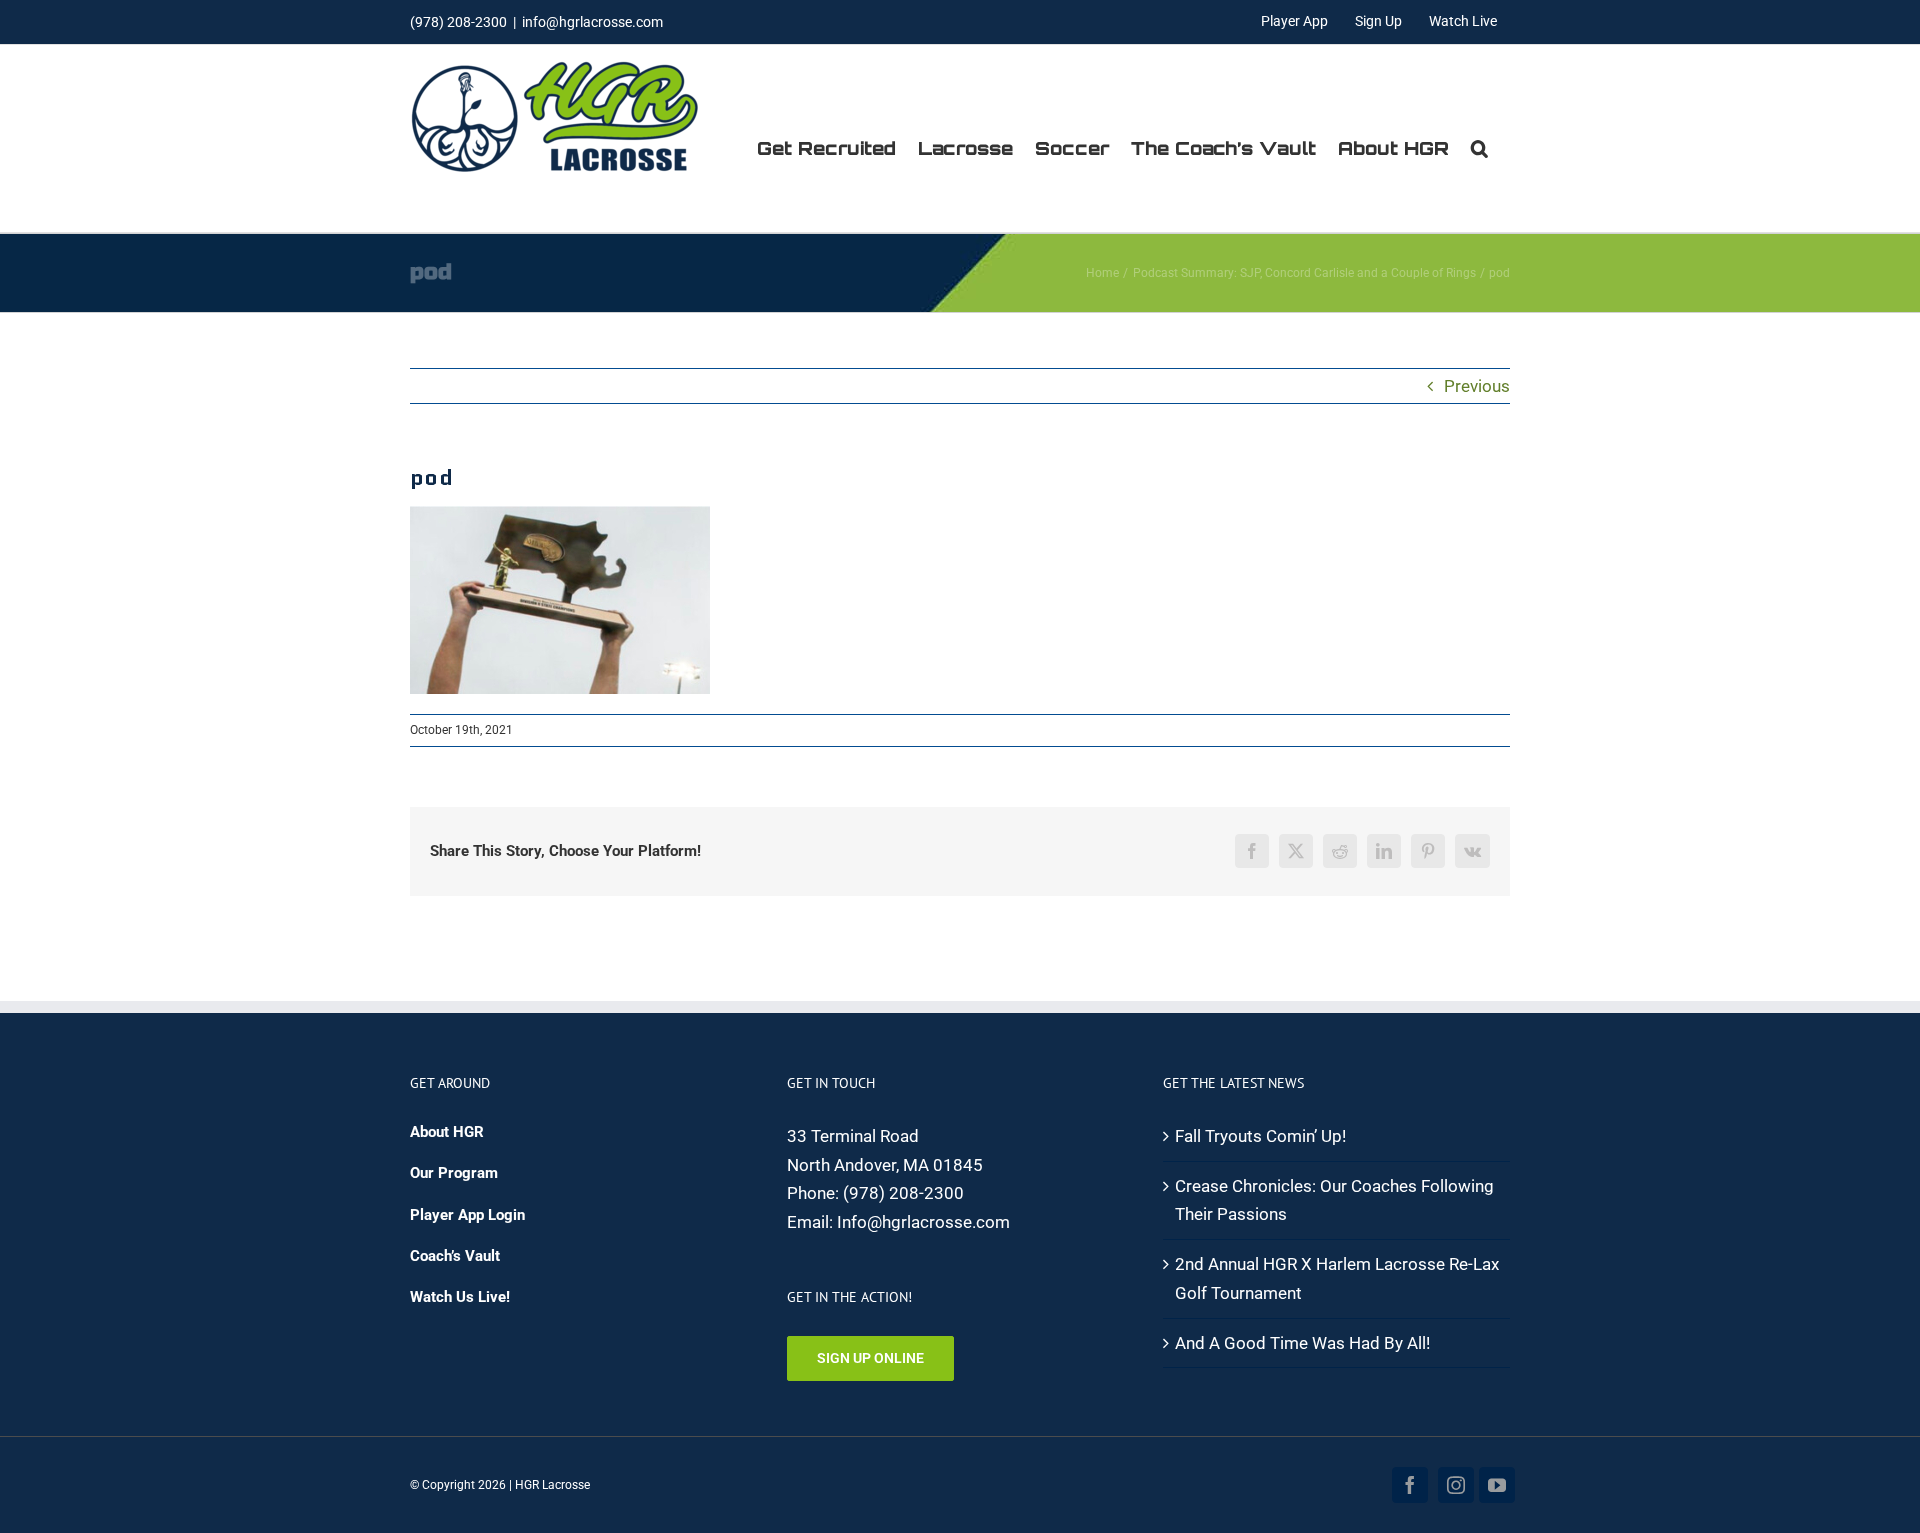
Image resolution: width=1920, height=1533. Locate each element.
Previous (1477, 386)
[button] (1479, 148)
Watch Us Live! (460, 1297)
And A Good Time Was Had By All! (1302, 1343)
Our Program (454, 1173)
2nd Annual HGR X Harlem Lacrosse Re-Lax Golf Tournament (1337, 1278)
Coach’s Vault (455, 1256)
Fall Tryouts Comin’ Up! (1260, 1136)
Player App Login (467, 1215)
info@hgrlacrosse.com (592, 22)
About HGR (447, 1132)
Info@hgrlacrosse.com (923, 1222)
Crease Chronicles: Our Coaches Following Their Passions (1334, 1200)
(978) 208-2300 (903, 1193)
